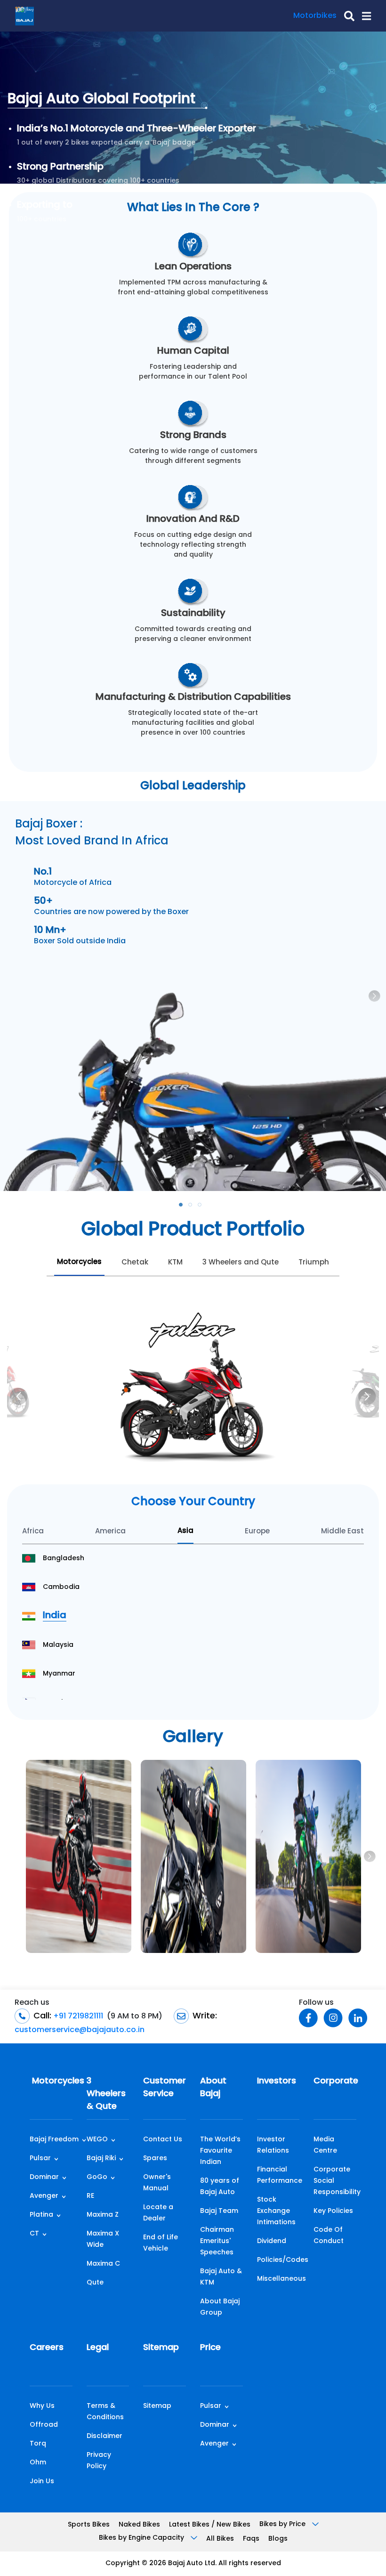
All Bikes (220, 2539)
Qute (95, 2283)
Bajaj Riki (101, 2159)
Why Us (42, 2406)
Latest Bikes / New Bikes (210, 2525)
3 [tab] (202, 1207)
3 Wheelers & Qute (106, 2094)
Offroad (44, 2425)
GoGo (97, 2177)
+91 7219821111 (77, 2017)
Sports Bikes (89, 2525)
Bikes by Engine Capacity (142, 2538)
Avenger (44, 2196)
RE (90, 2196)
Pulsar (40, 2159)
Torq (38, 2444)
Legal (98, 2348)
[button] (363, 16)
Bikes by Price (283, 2524)
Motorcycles (79, 1262)
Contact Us (163, 2140)
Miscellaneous (281, 2279)
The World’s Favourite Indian (220, 2151)
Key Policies (333, 2211)
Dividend (272, 2241)
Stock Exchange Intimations (276, 2211)
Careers (47, 2348)
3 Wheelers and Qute (241, 1263)
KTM (175, 1263)
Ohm (38, 2463)
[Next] (367, 1396)
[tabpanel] (193, 996)
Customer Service (165, 2088)
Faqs (251, 2539)
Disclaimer (105, 2436)
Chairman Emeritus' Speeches (217, 2241)
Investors (277, 2082)
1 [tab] (184, 1207)
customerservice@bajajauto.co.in (80, 2030)
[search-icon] (346, 16)
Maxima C (103, 2264)
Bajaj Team (219, 2211)
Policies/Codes (283, 2260)
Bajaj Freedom (54, 2140)
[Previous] (19, 1396)
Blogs (278, 2539)
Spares (155, 2159)
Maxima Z (103, 2215)
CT (34, 2234)
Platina (41, 2215)
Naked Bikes (139, 2525)
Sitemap (161, 2348)
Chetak (135, 1263)
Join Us (42, 2482)
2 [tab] (193, 1207)
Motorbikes (315, 16)
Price (210, 2348)
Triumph (314, 1263)
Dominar (44, 2177)
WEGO (97, 2140)
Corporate (335, 2082)
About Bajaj (213, 2088)
